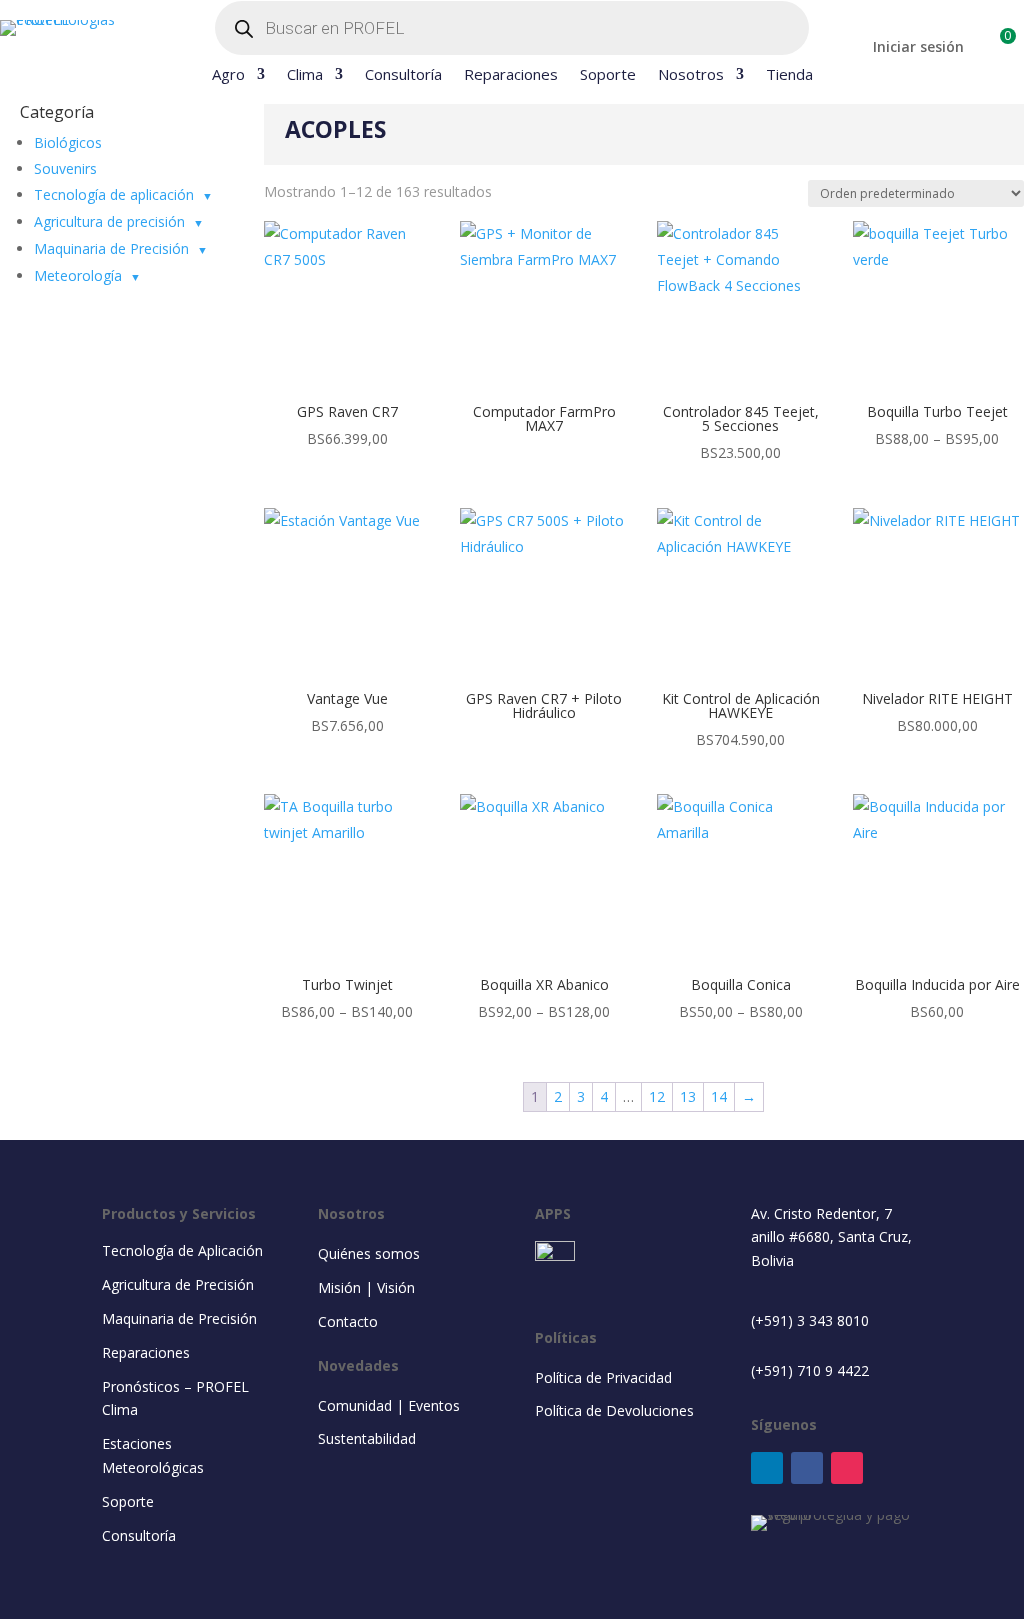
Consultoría (403, 75)
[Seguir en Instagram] (847, 1468)
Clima (305, 75)
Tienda (789, 75)
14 (719, 1096)
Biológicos (68, 142)
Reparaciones (511, 75)
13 (688, 1096)
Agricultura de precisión (109, 221)
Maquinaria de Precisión (111, 248)
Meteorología (78, 275)
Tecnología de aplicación (114, 194)
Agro (228, 75)
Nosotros (691, 75)
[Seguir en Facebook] (807, 1468)
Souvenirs (65, 168)
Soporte (608, 75)
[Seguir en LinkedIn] (767, 1468)
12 (657, 1096)
